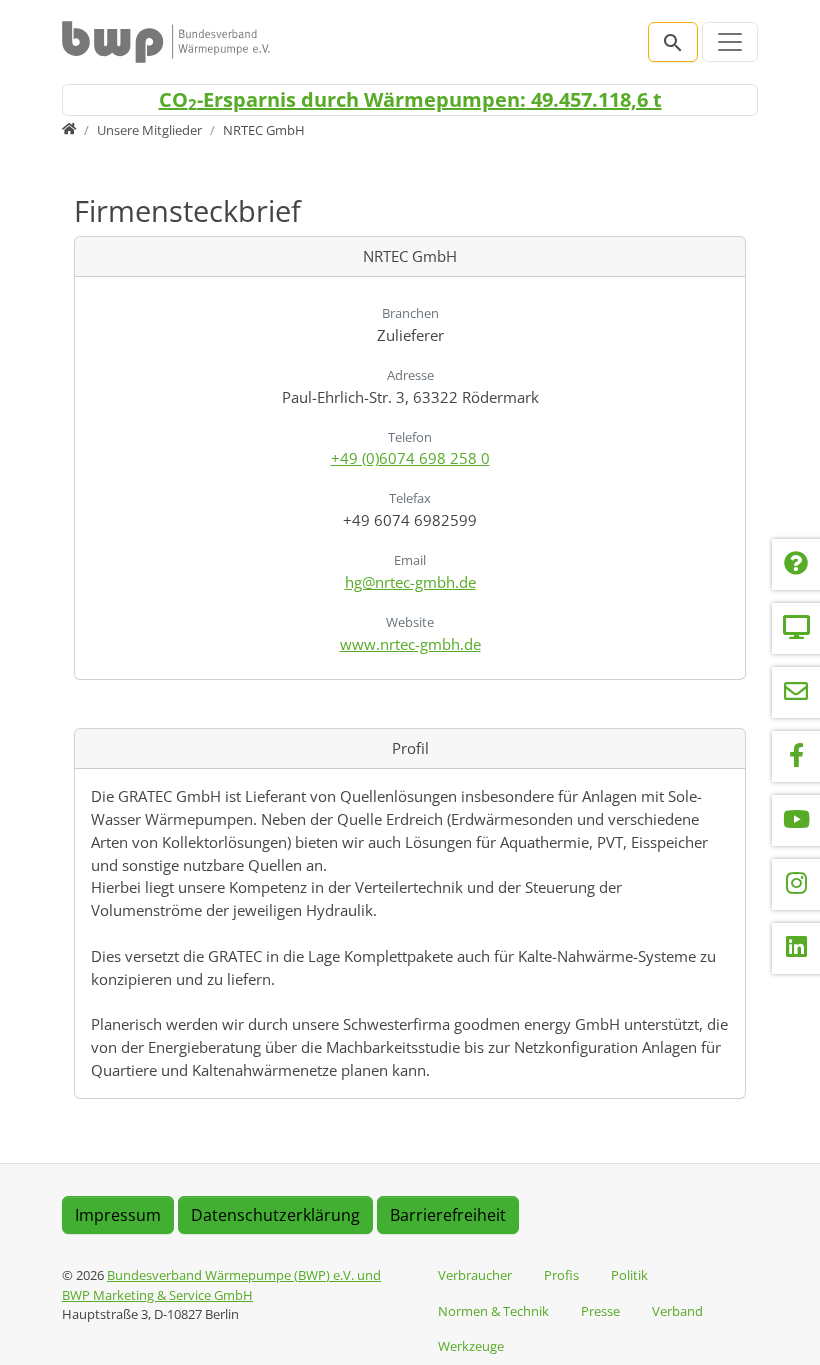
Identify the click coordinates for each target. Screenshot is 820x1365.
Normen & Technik (493, 1311)
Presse (600, 1311)
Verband (677, 1311)
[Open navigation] (730, 42)
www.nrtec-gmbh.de (410, 644)
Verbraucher (475, 1275)
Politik (629, 1275)
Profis (561, 1275)
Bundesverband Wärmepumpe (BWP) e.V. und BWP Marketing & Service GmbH (221, 1285)
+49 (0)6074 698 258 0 (410, 458)
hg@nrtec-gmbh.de (410, 582)
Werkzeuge (471, 1346)
